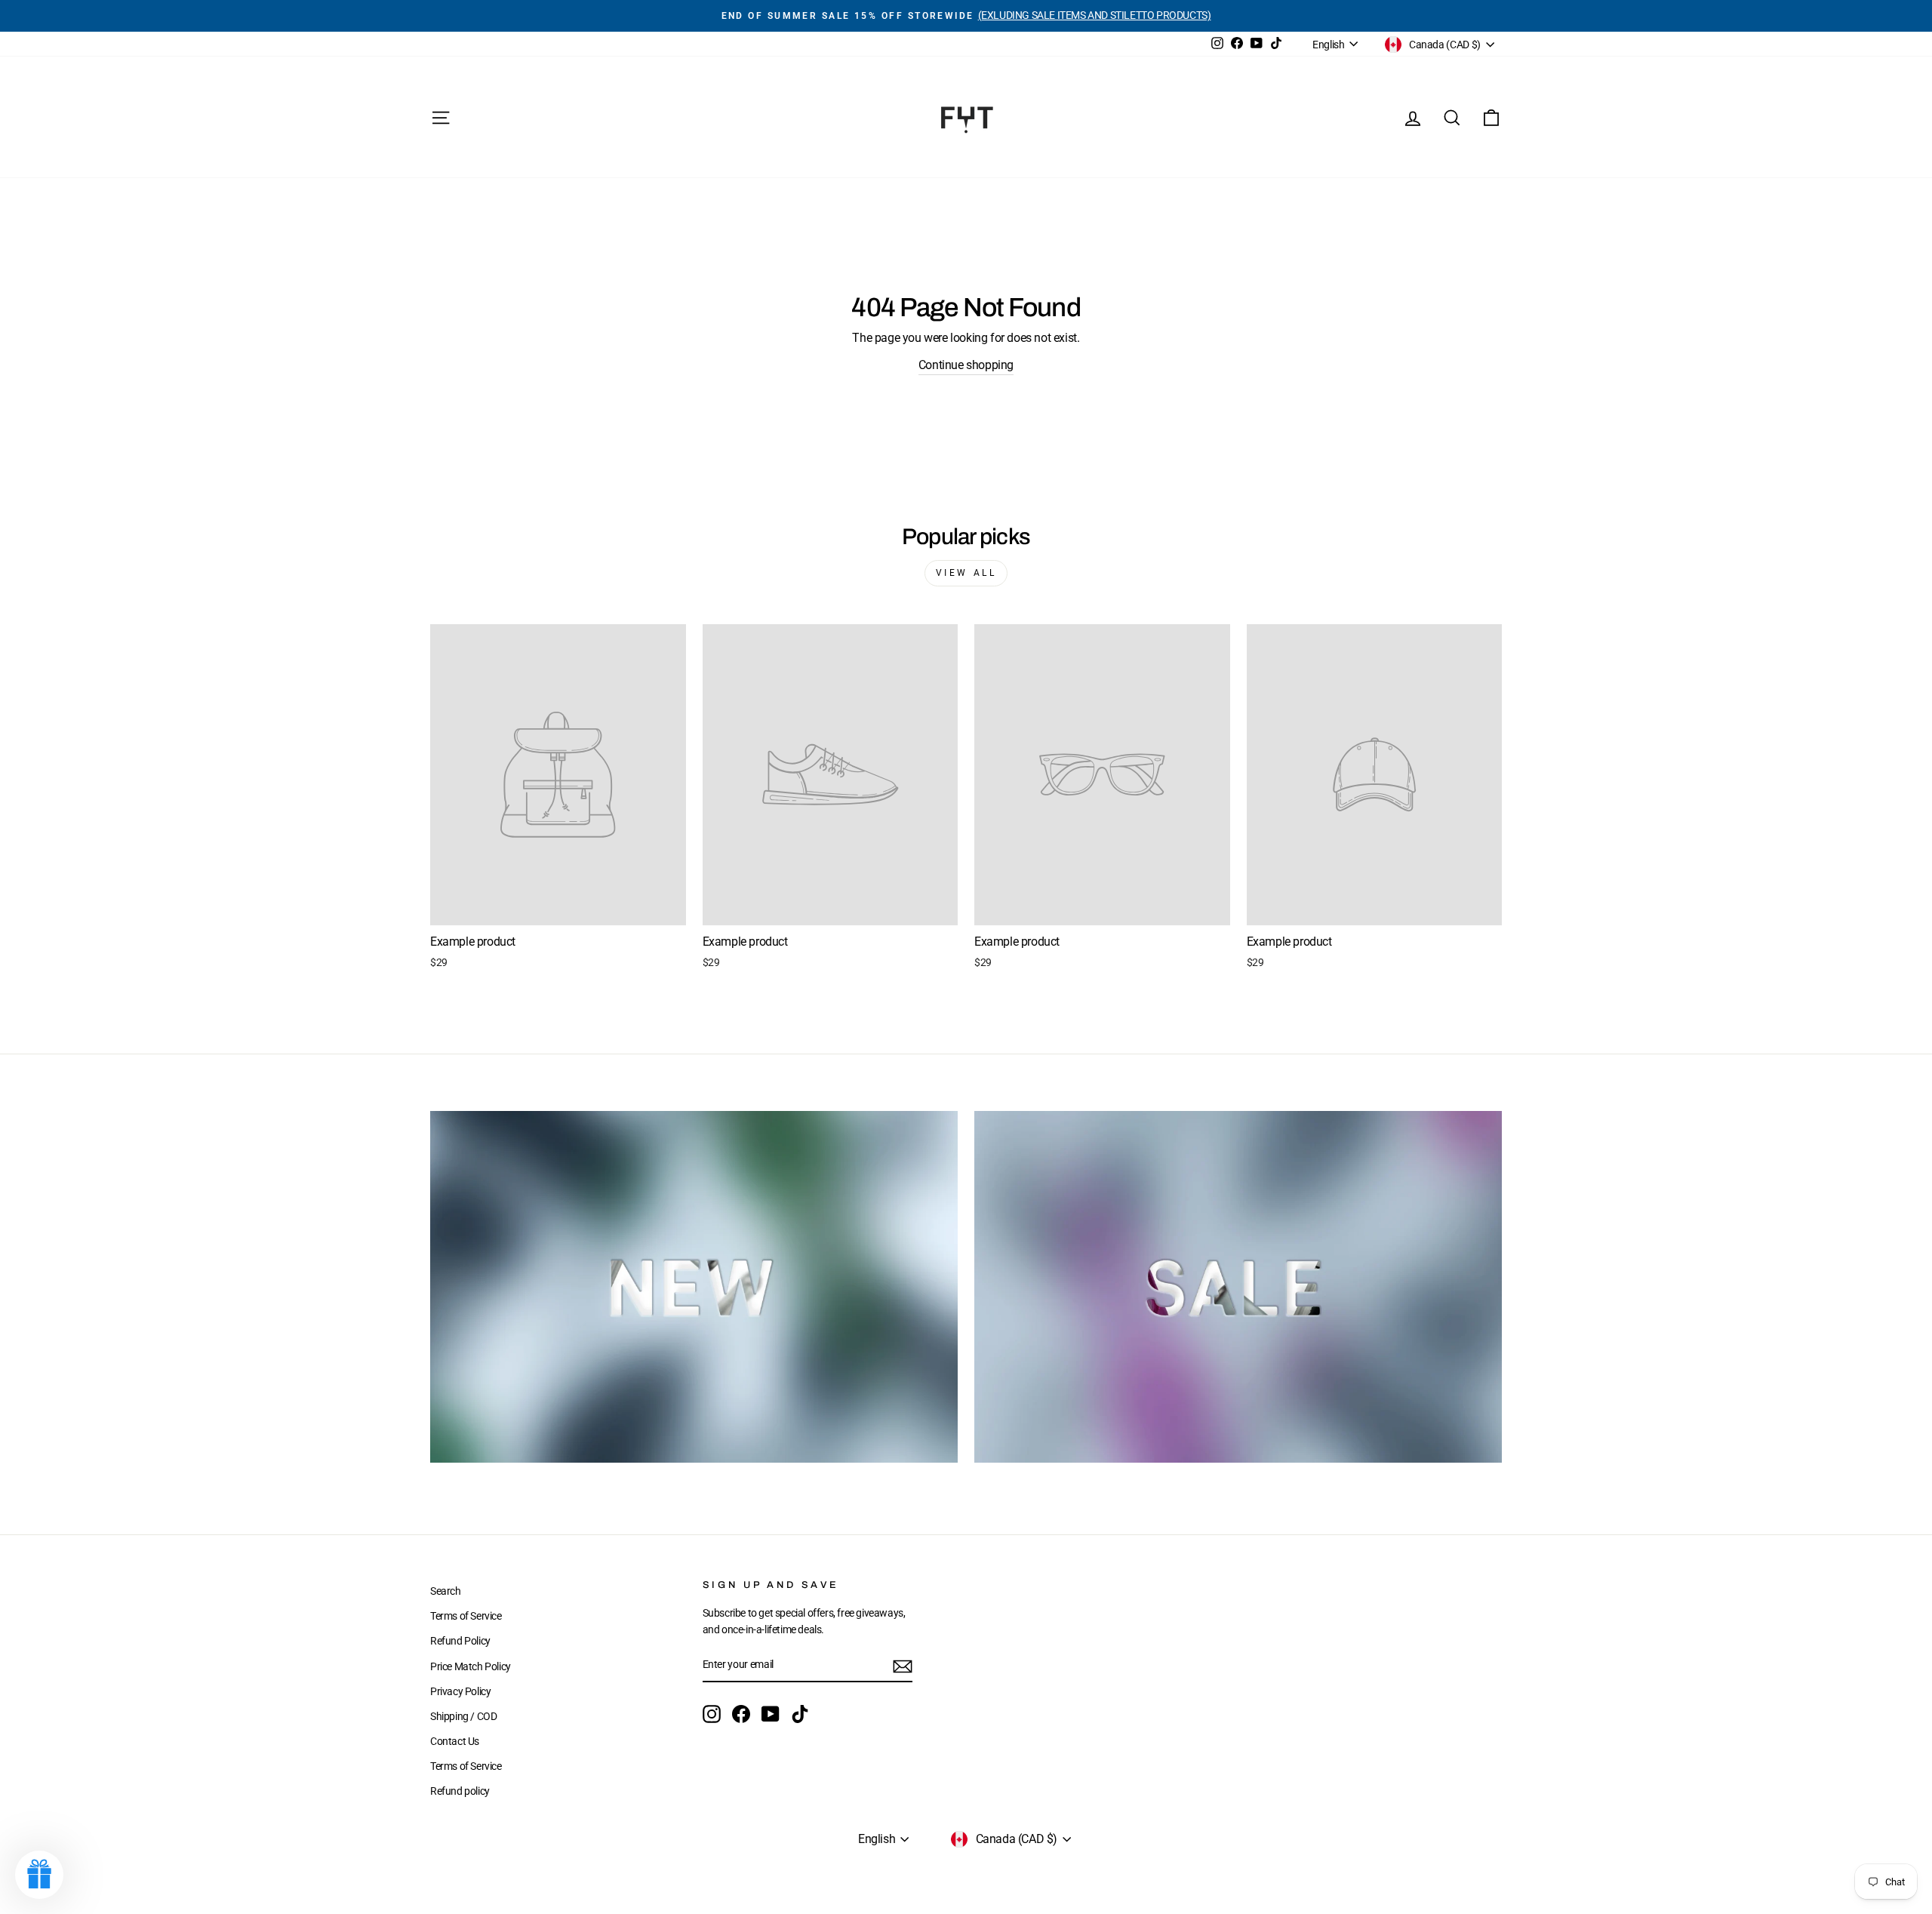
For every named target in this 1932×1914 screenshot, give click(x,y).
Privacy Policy (460, 1691)
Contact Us (455, 1741)
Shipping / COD (463, 1716)
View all (966, 573)
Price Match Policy (471, 1666)
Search (446, 1591)
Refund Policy (460, 1641)
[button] (39, 1875)
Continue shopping (966, 365)
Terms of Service (466, 1616)
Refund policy (460, 1791)
